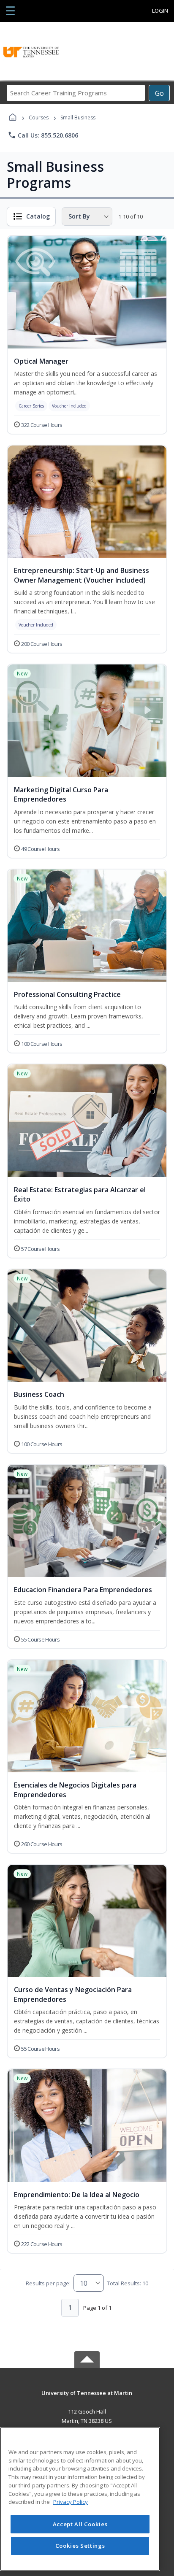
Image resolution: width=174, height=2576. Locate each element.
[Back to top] (87, 2399)
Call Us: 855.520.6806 (43, 135)
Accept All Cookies (80, 2524)
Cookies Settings (80, 2546)
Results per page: (48, 2283)
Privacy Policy (71, 2502)
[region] (80, 2499)
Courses (39, 117)
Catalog (38, 216)
